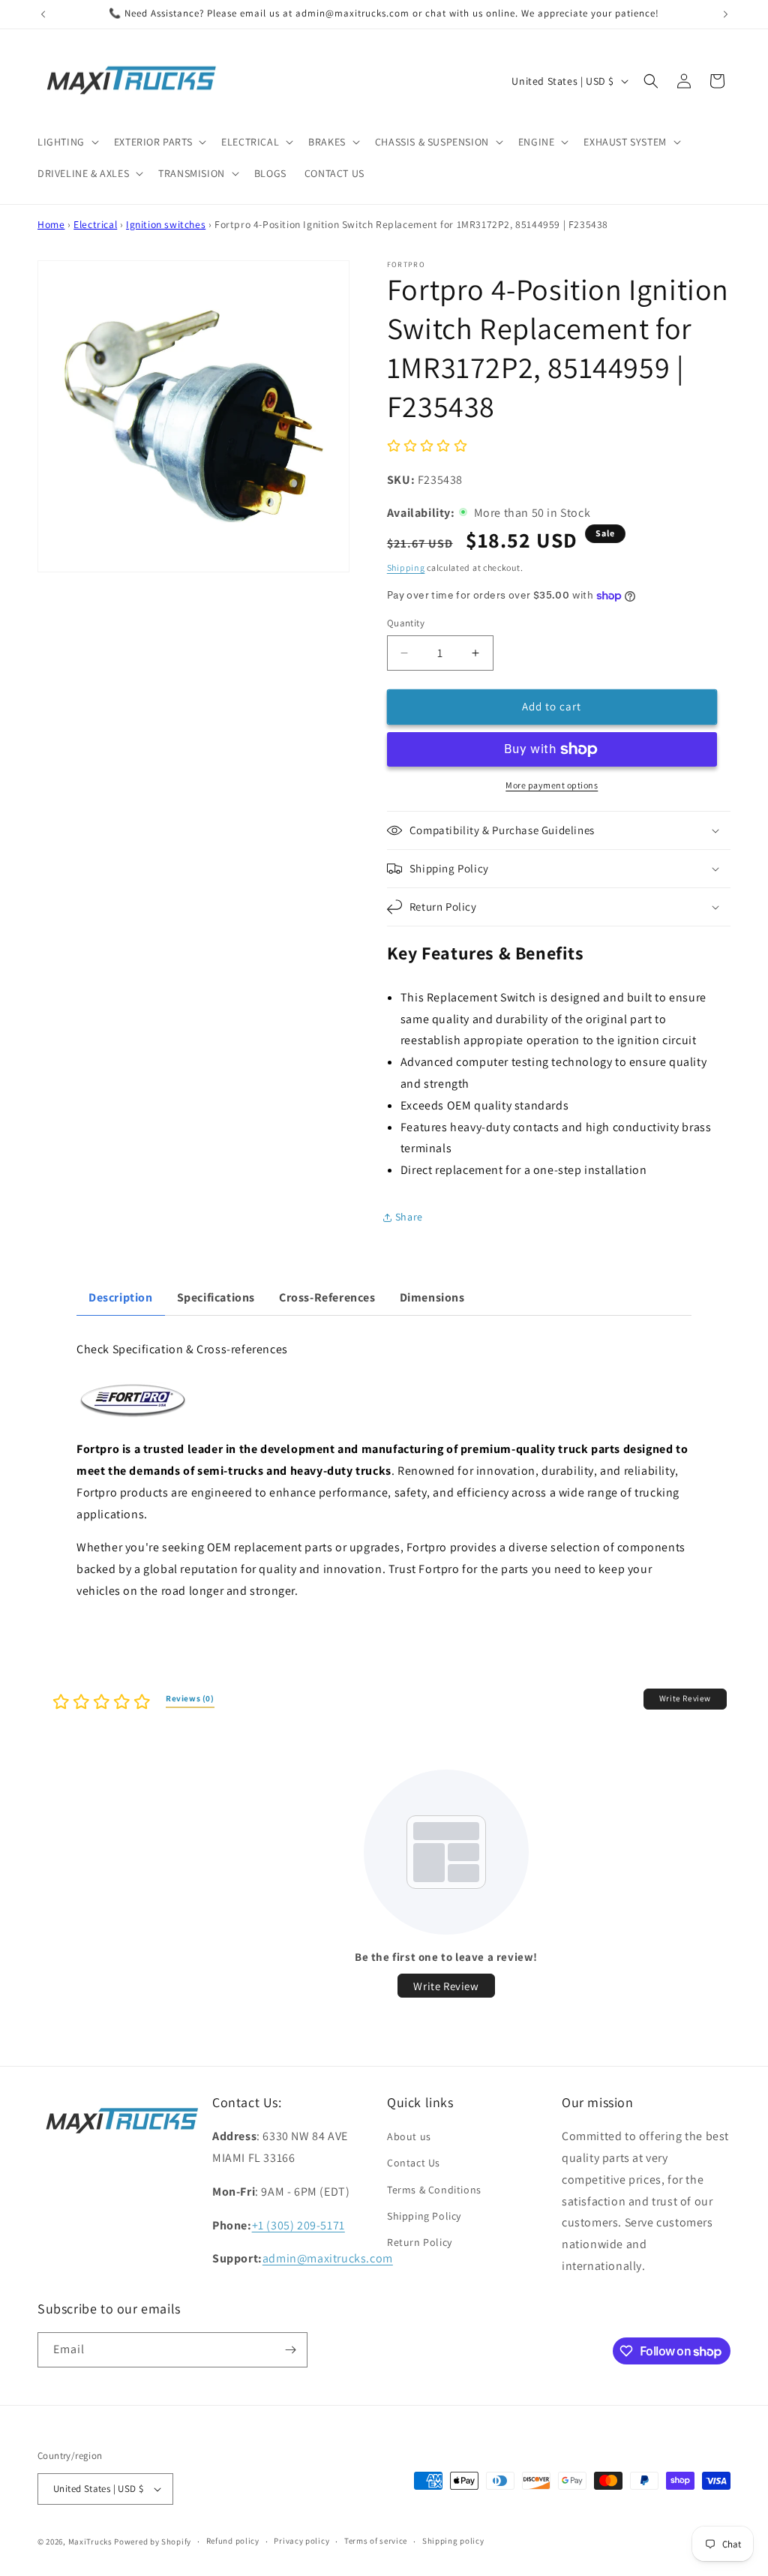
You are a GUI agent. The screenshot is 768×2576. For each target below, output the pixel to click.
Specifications (216, 1297)
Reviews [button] (190, 1698)
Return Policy (420, 2242)
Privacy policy (301, 2541)
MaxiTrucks (90, 2541)
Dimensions (432, 1297)
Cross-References (327, 1297)
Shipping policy (453, 2541)
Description (121, 1297)
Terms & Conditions (434, 2190)
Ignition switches (166, 224)
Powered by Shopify (153, 2541)
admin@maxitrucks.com (328, 2258)
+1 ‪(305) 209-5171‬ (298, 2225)
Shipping (406, 567)
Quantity (406, 623)
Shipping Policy (424, 2216)
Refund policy (233, 2541)
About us (409, 2136)
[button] (67, 142)
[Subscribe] (290, 2350)
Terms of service (376, 2541)
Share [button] (409, 1217)
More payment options (552, 785)
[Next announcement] (725, 14)
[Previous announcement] (43, 14)
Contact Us (414, 2163)
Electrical (95, 224)
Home (51, 224)
